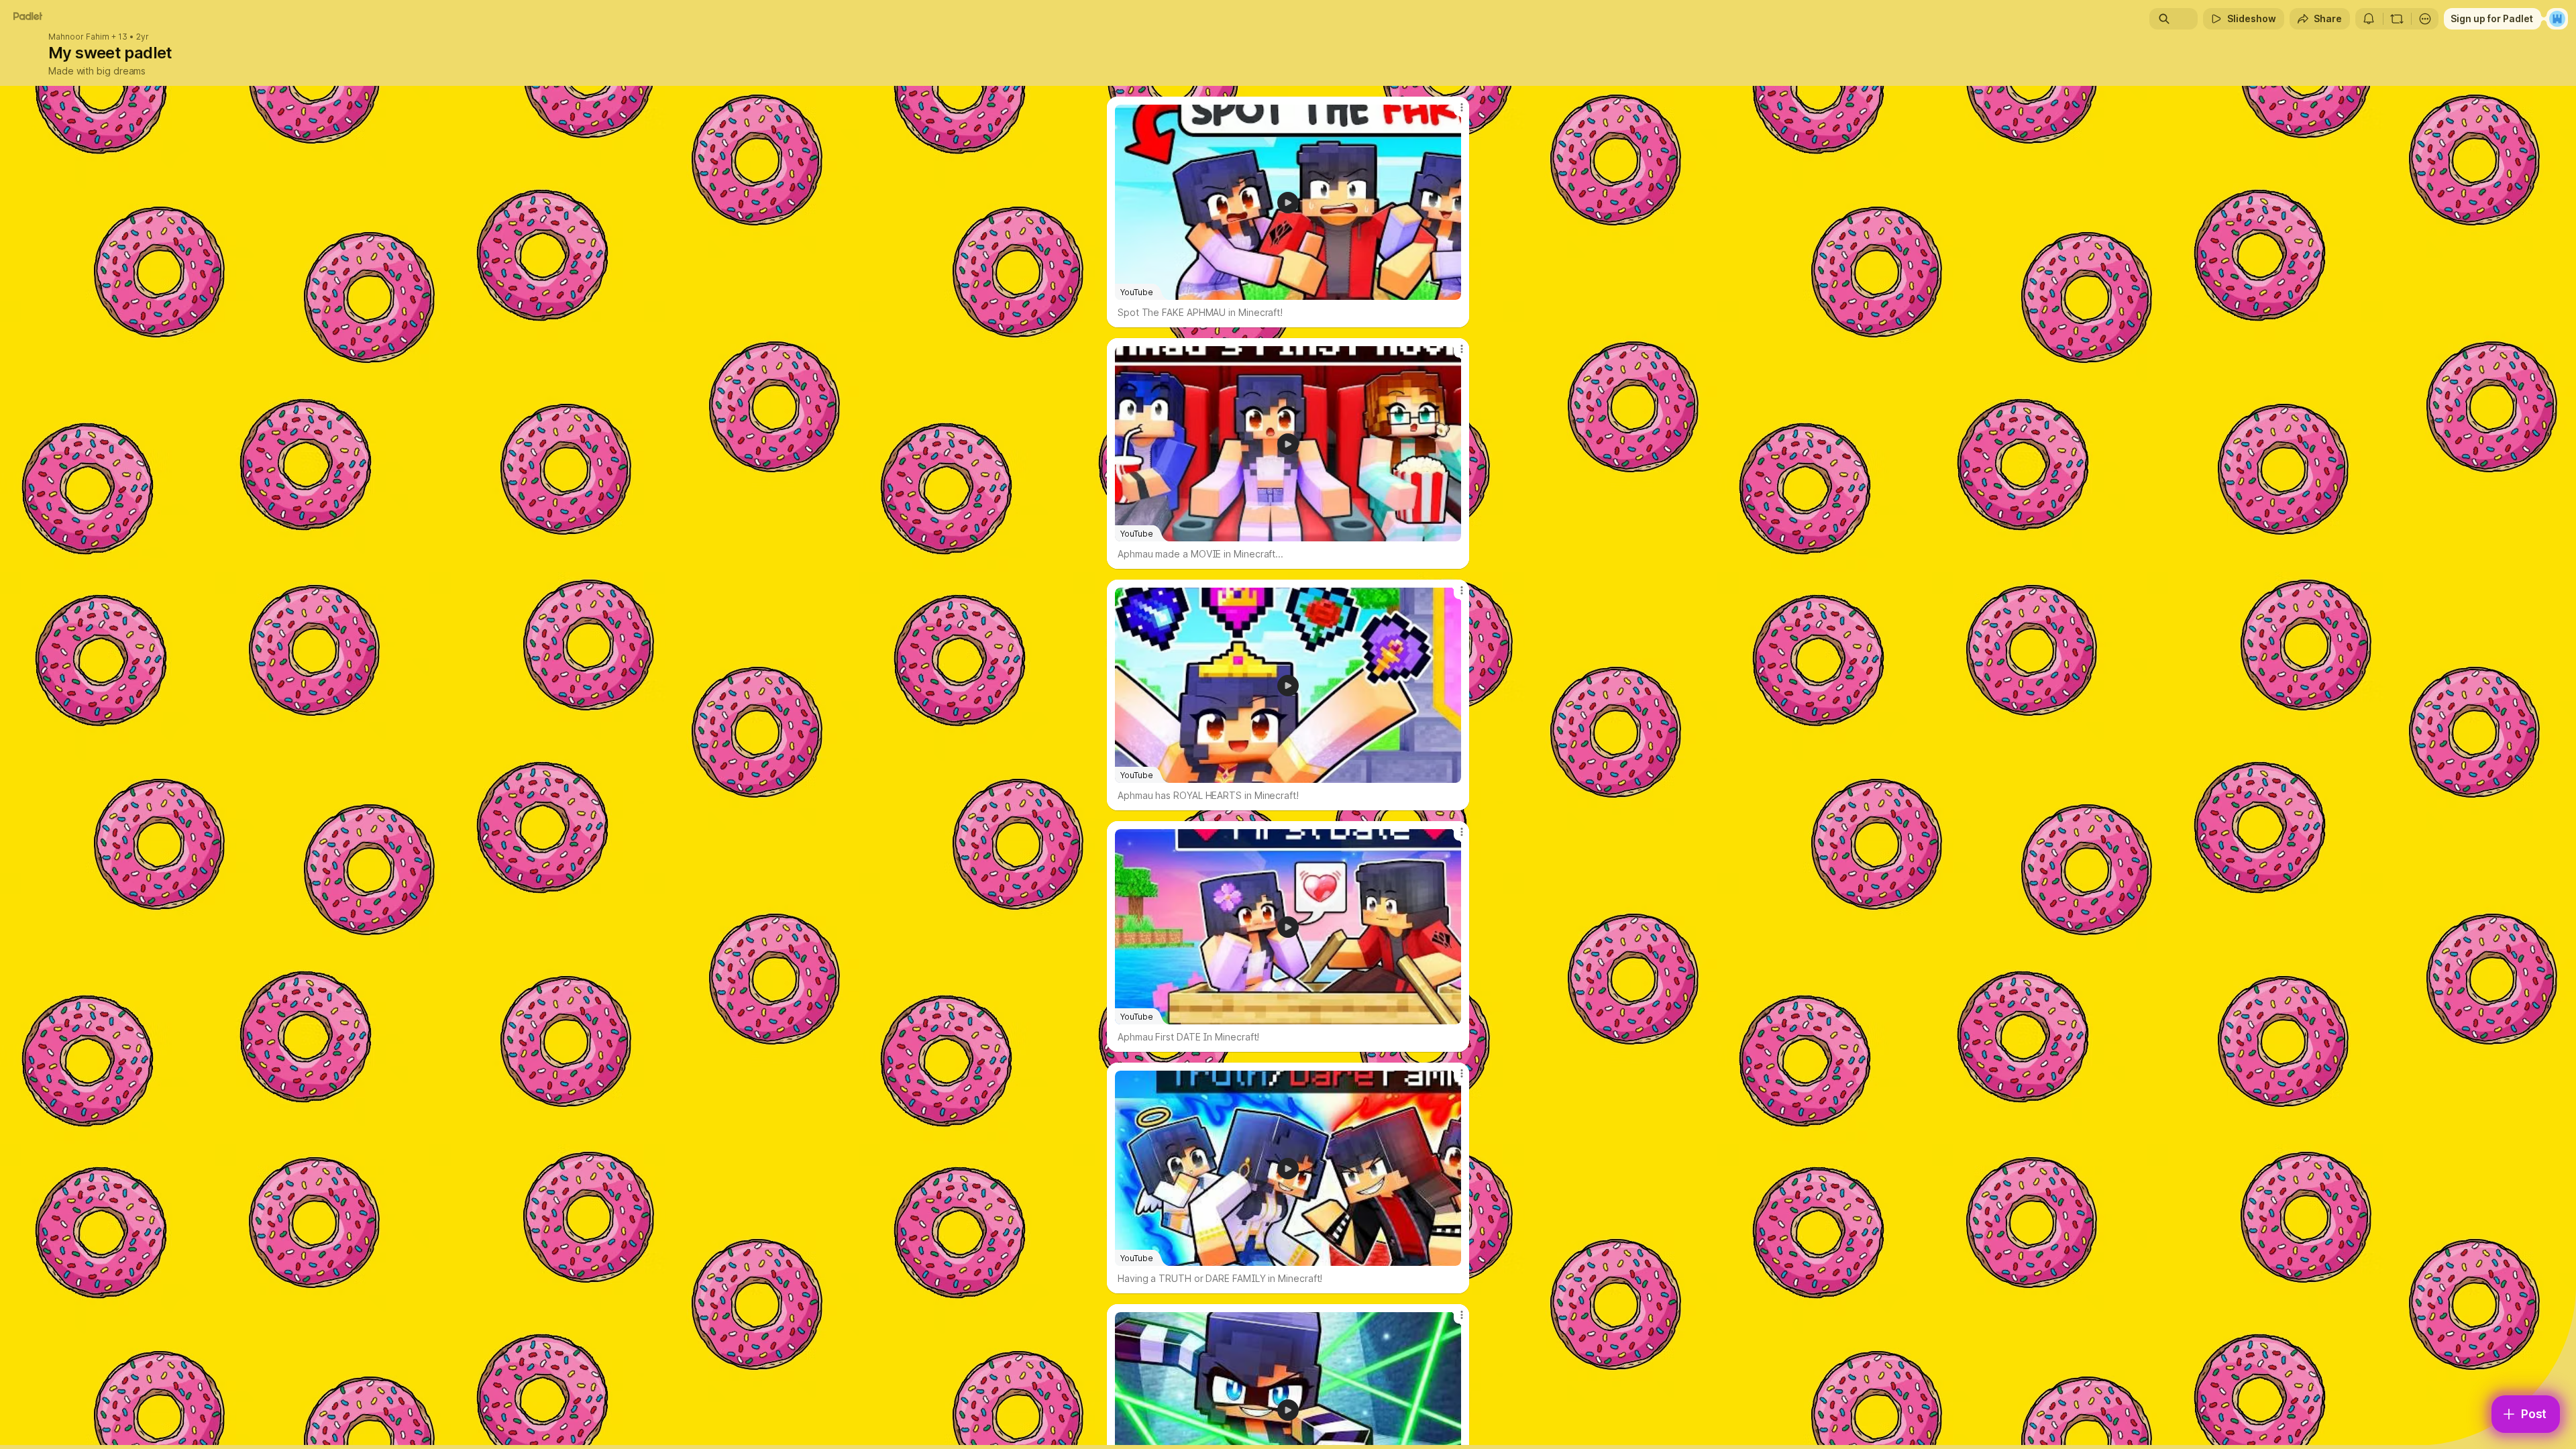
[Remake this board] (2397, 19)
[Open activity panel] (2369, 19)
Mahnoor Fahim (79, 37)
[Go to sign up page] (2557, 19)
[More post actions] (1461, 107)
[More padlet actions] (2425, 19)
